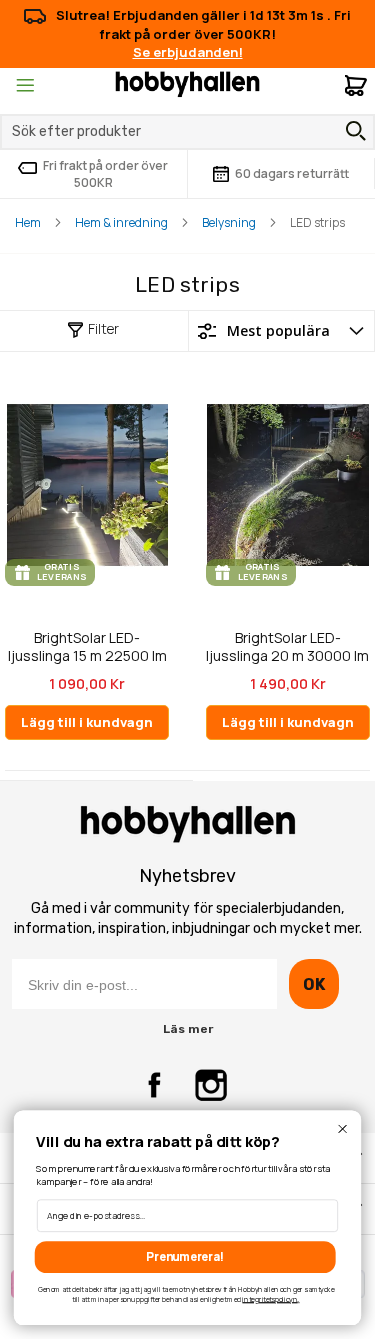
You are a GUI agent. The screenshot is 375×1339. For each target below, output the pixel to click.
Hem (28, 222)
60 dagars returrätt (292, 173)
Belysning (229, 222)
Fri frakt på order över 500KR (105, 174)
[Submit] (351, 131)
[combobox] (187, 132)
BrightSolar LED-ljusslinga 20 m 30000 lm (287, 646)
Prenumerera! (185, 1257)
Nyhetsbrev (187, 876)
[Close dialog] (342, 1129)
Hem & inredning (121, 222)
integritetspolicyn (269, 1299)
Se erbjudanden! (188, 52)
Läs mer (188, 1029)
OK (313, 984)
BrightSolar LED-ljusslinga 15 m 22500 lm (87, 646)
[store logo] (187, 83)
